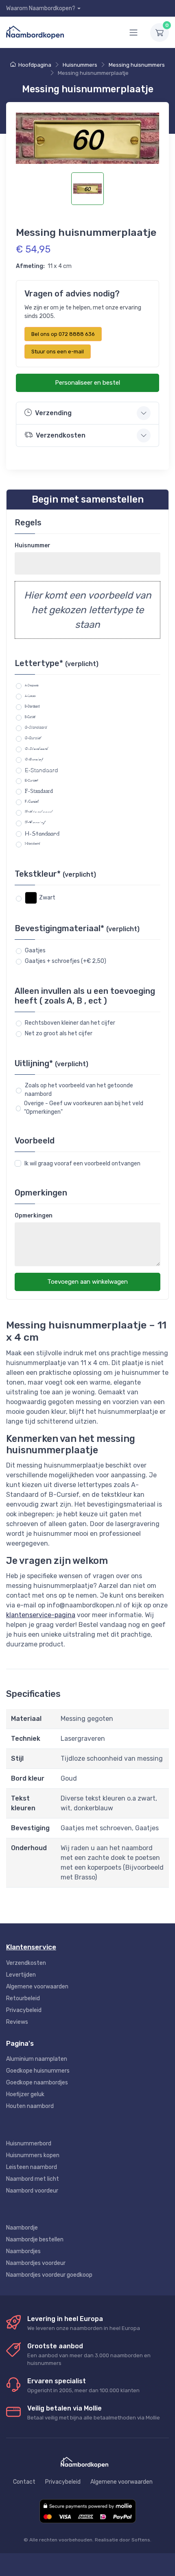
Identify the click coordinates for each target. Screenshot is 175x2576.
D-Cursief (34, 759)
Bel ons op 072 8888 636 (63, 334)
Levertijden (21, 1975)
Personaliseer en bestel (87, 383)
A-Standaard (32, 685)
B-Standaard (32, 706)
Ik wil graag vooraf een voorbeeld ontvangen (82, 1164)
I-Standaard (33, 844)
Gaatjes (35, 950)
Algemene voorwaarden (37, 1987)
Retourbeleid (23, 1998)
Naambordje (22, 2228)
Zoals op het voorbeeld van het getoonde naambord (79, 1090)
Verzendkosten (26, 1963)
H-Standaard (42, 833)
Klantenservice (31, 1947)
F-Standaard (39, 791)
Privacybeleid (24, 2010)
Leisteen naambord (32, 2167)
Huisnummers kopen (33, 2155)
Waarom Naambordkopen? (41, 8)
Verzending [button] (53, 413)
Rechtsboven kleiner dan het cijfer (70, 1023)
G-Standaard (39, 812)
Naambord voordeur (32, 2191)
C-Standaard (36, 727)
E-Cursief (32, 780)
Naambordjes (23, 2251)
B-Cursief (30, 717)
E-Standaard (42, 770)
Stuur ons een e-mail (58, 352)
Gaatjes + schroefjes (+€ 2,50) (66, 961)
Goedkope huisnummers (38, 2071)
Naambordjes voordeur (36, 2263)
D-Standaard (37, 749)
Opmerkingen (34, 1216)
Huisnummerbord (29, 2144)
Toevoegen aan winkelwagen (87, 1282)
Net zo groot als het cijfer (59, 1033)
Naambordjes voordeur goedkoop (49, 2275)
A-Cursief (30, 696)
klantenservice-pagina (41, 1615)
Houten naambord (30, 2106)
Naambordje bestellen (35, 2240)
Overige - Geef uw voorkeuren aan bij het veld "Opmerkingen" (84, 1108)
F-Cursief (32, 802)
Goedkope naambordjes (37, 2083)
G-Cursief (35, 823)
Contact (24, 2482)
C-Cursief (33, 738)
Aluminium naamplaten (37, 2059)
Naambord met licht (33, 2179)
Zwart (47, 898)
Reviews (17, 2022)
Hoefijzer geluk (25, 2094)
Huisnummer (33, 545)
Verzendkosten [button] (61, 435)
